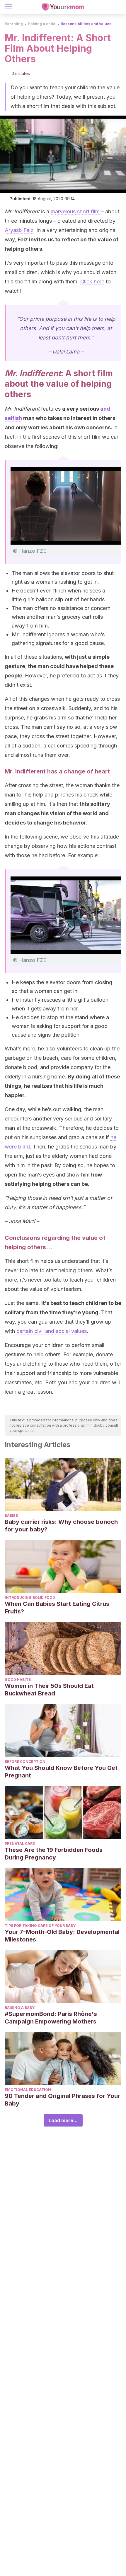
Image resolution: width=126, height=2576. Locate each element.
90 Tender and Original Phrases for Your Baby (62, 2100)
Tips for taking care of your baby (40, 1926)
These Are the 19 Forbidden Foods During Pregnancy (54, 1854)
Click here (92, 282)
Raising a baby (20, 2008)
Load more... (63, 2120)
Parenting (14, 24)
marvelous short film (75, 211)
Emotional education (28, 2090)
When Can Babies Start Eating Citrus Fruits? (57, 1608)
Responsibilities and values (86, 24)
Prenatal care (20, 1844)
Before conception (25, 1762)
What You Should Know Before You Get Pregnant (61, 1772)
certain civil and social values (52, 1331)
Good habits (18, 1680)
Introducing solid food (30, 1598)
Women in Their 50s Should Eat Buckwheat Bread (49, 1690)
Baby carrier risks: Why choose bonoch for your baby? (61, 1526)
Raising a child (42, 24)
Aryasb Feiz (19, 230)
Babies (11, 1516)
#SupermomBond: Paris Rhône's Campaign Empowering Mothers (51, 2018)
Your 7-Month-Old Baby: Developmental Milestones (62, 1936)
